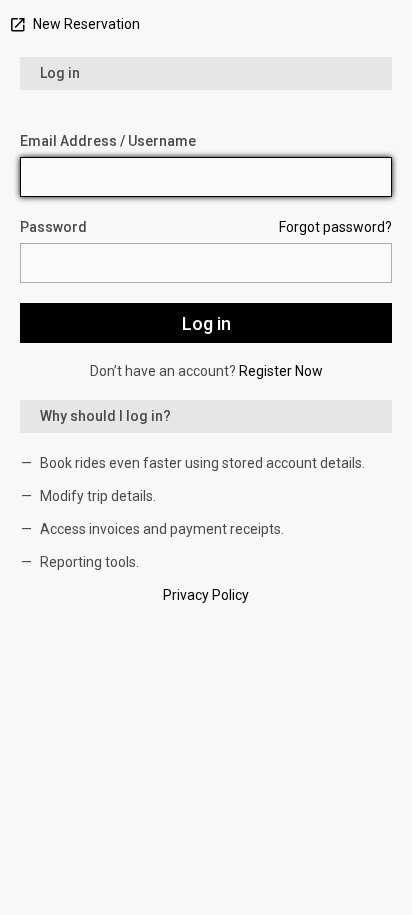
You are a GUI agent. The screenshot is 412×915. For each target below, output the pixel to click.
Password (53, 227)
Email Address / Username (108, 141)
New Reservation (85, 24)
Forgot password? (335, 227)
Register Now (281, 371)
